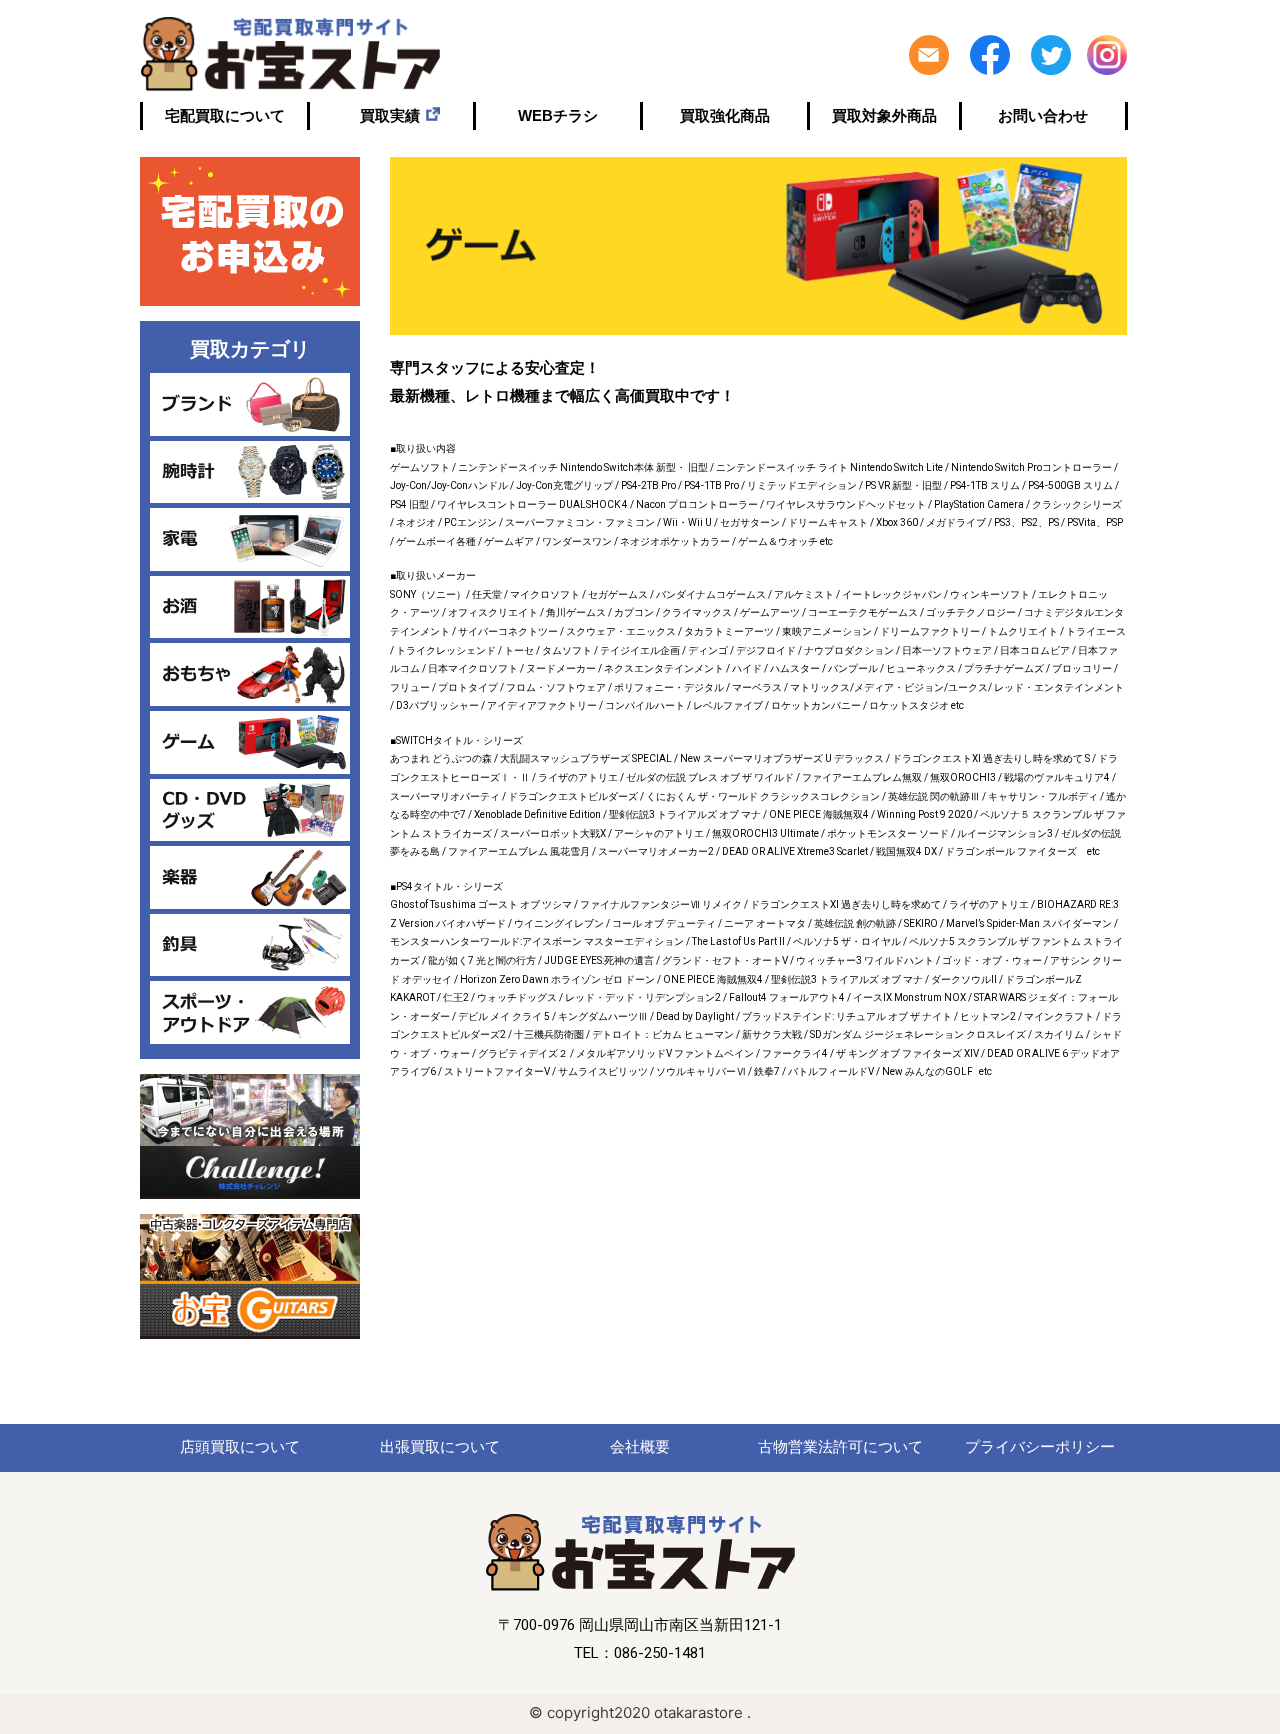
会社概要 (640, 1447)
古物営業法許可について (840, 1447)
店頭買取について (240, 1447)
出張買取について (440, 1447)
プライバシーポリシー (1040, 1447)
